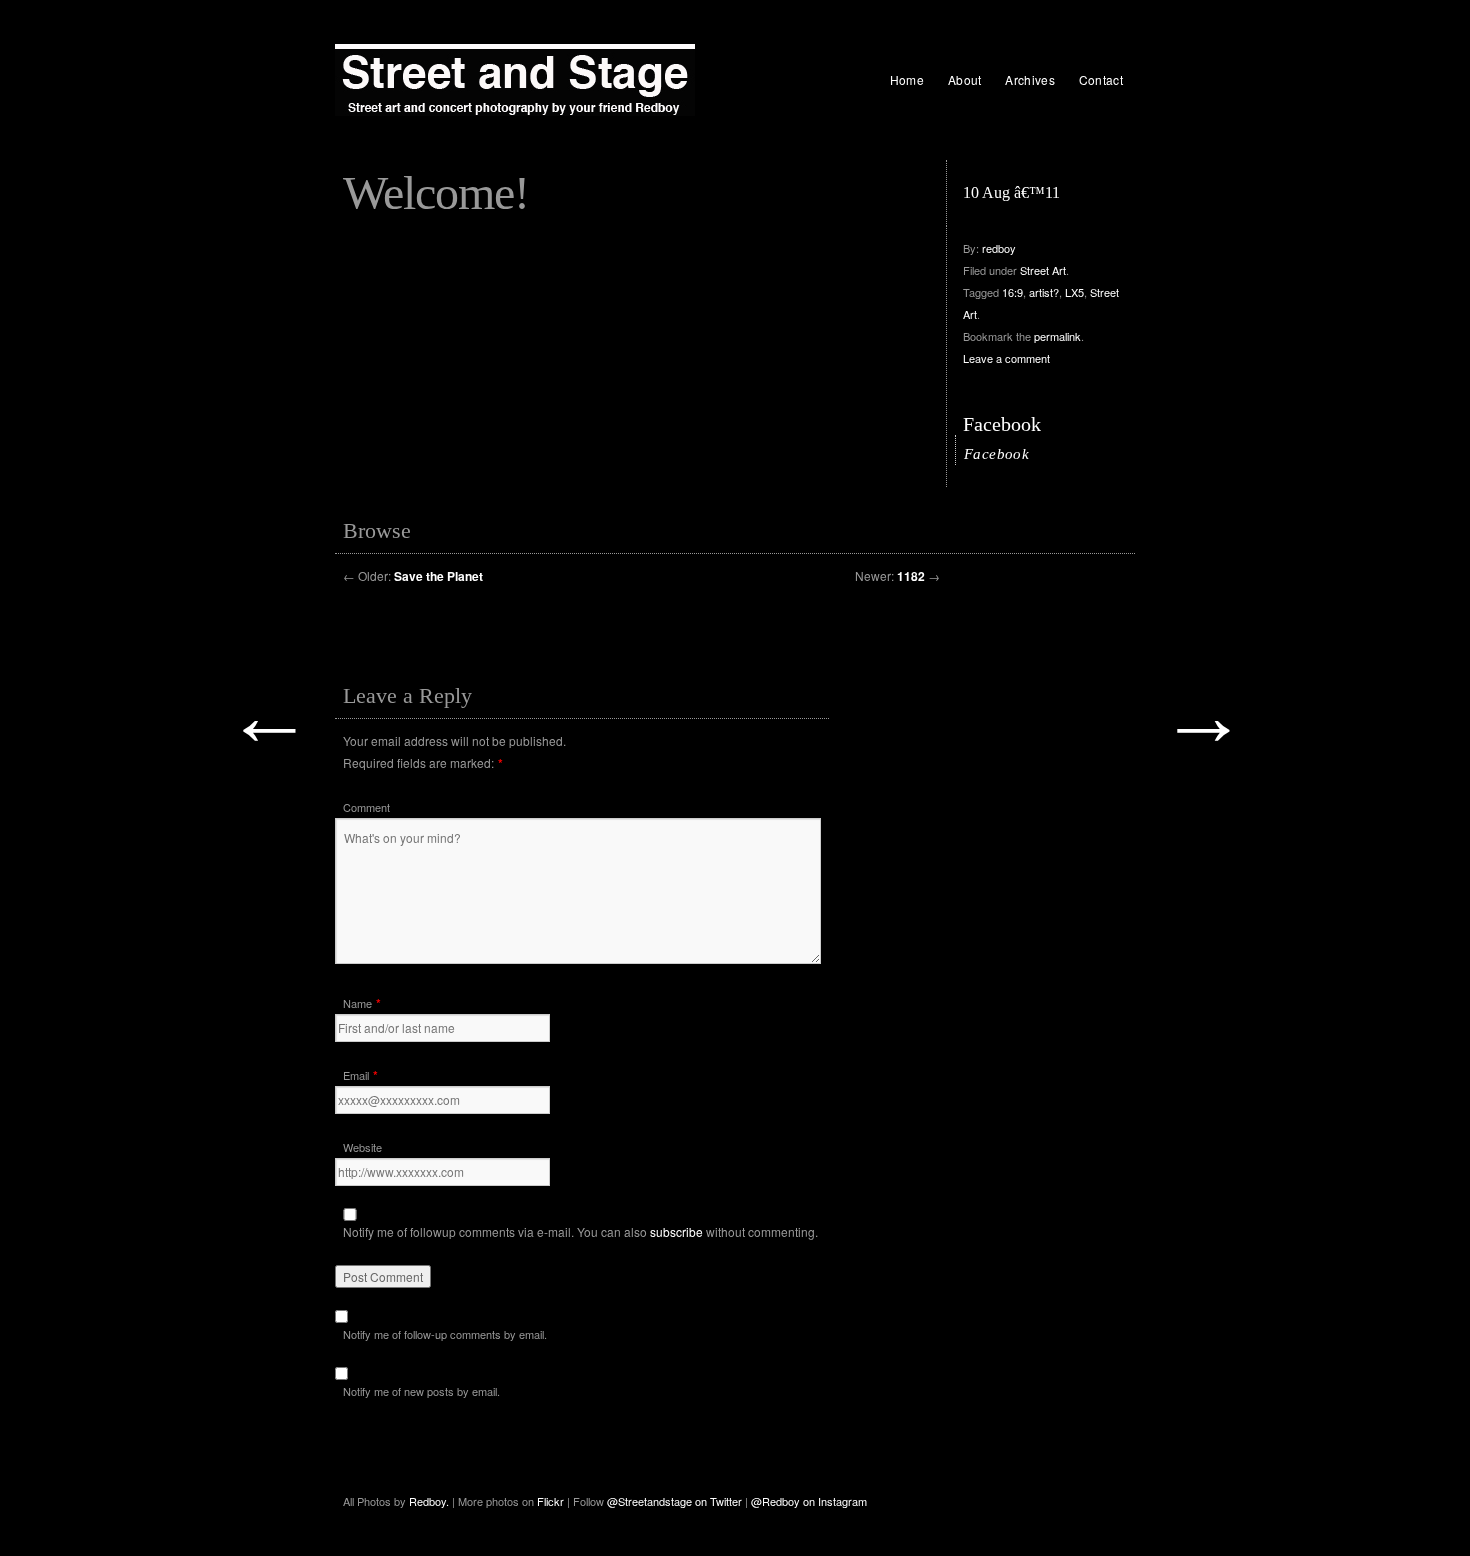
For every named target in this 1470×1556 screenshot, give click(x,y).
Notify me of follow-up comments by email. (445, 1334)
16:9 (1012, 292)
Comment (366, 807)
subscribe (676, 1231)
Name (357, 1003)
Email (356, 1075)
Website (362, 1147)
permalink (1057, 336)
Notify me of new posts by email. (421, 1391)
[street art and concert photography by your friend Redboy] (515, 80)
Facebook (1002, 424)
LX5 (1074, 292)
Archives (1029, 79)
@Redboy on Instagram (809, 1501)
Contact (1101, 79)
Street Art (1043, 270)
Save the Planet (438, 576)
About (965, 79)
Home (907, 79)
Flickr (552, 1501)
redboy (999, 248)
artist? (1044, 292)
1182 (911, 576)
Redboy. (429, 1501)
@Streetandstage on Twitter (674, 1501)
